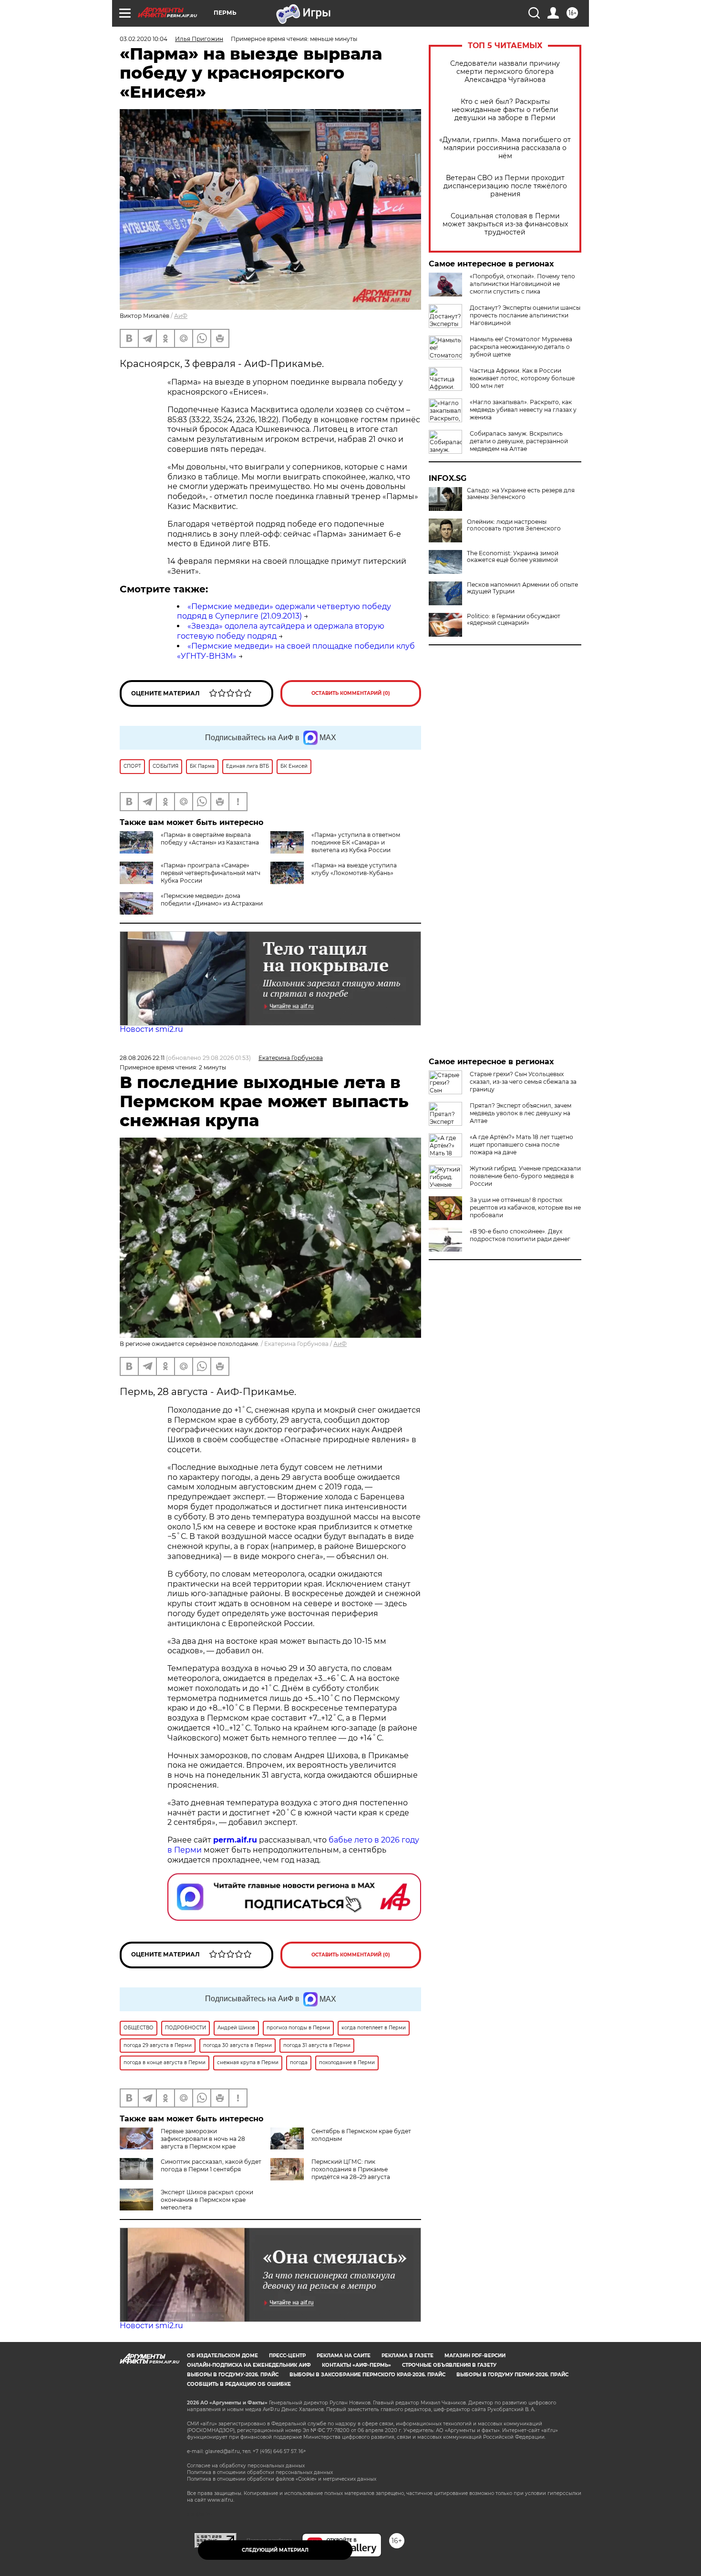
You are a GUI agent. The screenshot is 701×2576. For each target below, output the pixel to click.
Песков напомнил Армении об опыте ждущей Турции (522, 588)
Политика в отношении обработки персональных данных (260, 2472)
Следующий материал (275, 2550)
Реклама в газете (407, 2356)
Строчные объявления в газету (449, 2365)
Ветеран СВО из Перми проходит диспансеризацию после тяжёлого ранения (505, 186)
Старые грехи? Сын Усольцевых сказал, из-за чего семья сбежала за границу (523, 1082)
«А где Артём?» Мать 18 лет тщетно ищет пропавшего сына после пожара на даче (521, 1145)
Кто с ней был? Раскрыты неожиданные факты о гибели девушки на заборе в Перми (505, 110)
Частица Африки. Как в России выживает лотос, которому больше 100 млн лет (522, 378)
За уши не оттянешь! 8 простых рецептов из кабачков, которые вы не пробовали (525, 1207)
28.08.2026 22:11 (142, 1058)
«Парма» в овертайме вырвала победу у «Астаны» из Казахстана (210, 839)
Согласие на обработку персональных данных (246, 2466)
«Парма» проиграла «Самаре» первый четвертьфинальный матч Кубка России (211, 873)
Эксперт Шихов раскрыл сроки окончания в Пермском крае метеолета (207, 2200)
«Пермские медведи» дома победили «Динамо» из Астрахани (212, 900)
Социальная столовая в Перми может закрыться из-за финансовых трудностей (505, 224)
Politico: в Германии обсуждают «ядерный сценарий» (514, 620)
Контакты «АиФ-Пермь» (356, 2365)
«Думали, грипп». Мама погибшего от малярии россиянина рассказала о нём (505, 148)
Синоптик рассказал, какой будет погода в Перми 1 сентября (211, 2165)
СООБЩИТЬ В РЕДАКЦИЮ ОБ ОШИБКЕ (239, 2384)
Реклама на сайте (344, 2356)
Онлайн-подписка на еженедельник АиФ (249, 2365)
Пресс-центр (287, 2356)
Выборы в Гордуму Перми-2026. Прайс (512, 2375)
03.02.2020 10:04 (144, 39)
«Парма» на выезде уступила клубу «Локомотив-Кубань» (354, 869)
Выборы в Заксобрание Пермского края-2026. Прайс (367, 2375)
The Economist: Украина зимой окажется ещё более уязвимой (513, 557)
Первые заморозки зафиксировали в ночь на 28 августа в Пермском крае (203, 2139)
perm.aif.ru (235, 1840)
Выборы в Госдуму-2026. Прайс (233, 2375)
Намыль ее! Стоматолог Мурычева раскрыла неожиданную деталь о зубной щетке (521, 347)
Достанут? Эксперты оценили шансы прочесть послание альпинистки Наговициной (525, 315)
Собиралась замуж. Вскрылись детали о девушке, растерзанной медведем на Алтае (519, 441)
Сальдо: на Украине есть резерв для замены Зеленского (521, 494)
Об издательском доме (222, 2356)
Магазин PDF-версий (475, 2356)
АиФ (181, 316)
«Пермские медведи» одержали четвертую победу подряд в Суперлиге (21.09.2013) (284, 611)
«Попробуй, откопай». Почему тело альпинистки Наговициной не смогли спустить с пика (522, 284)
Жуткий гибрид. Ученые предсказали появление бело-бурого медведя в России (525, 1176)
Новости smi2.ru (151, 1029)
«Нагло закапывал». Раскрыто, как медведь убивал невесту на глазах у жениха (523, 410)
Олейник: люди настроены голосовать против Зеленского (514, 525)
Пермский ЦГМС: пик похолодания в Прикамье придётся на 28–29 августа (351, 2169)
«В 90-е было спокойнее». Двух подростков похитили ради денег (520, 1235)
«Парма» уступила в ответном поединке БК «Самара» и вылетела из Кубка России (356, 842)
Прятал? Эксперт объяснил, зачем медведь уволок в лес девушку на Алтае (521, 1113)
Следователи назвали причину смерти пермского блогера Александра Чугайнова (505, 72)
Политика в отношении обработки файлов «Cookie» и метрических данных (282, 2479)
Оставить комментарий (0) (351, 693)
